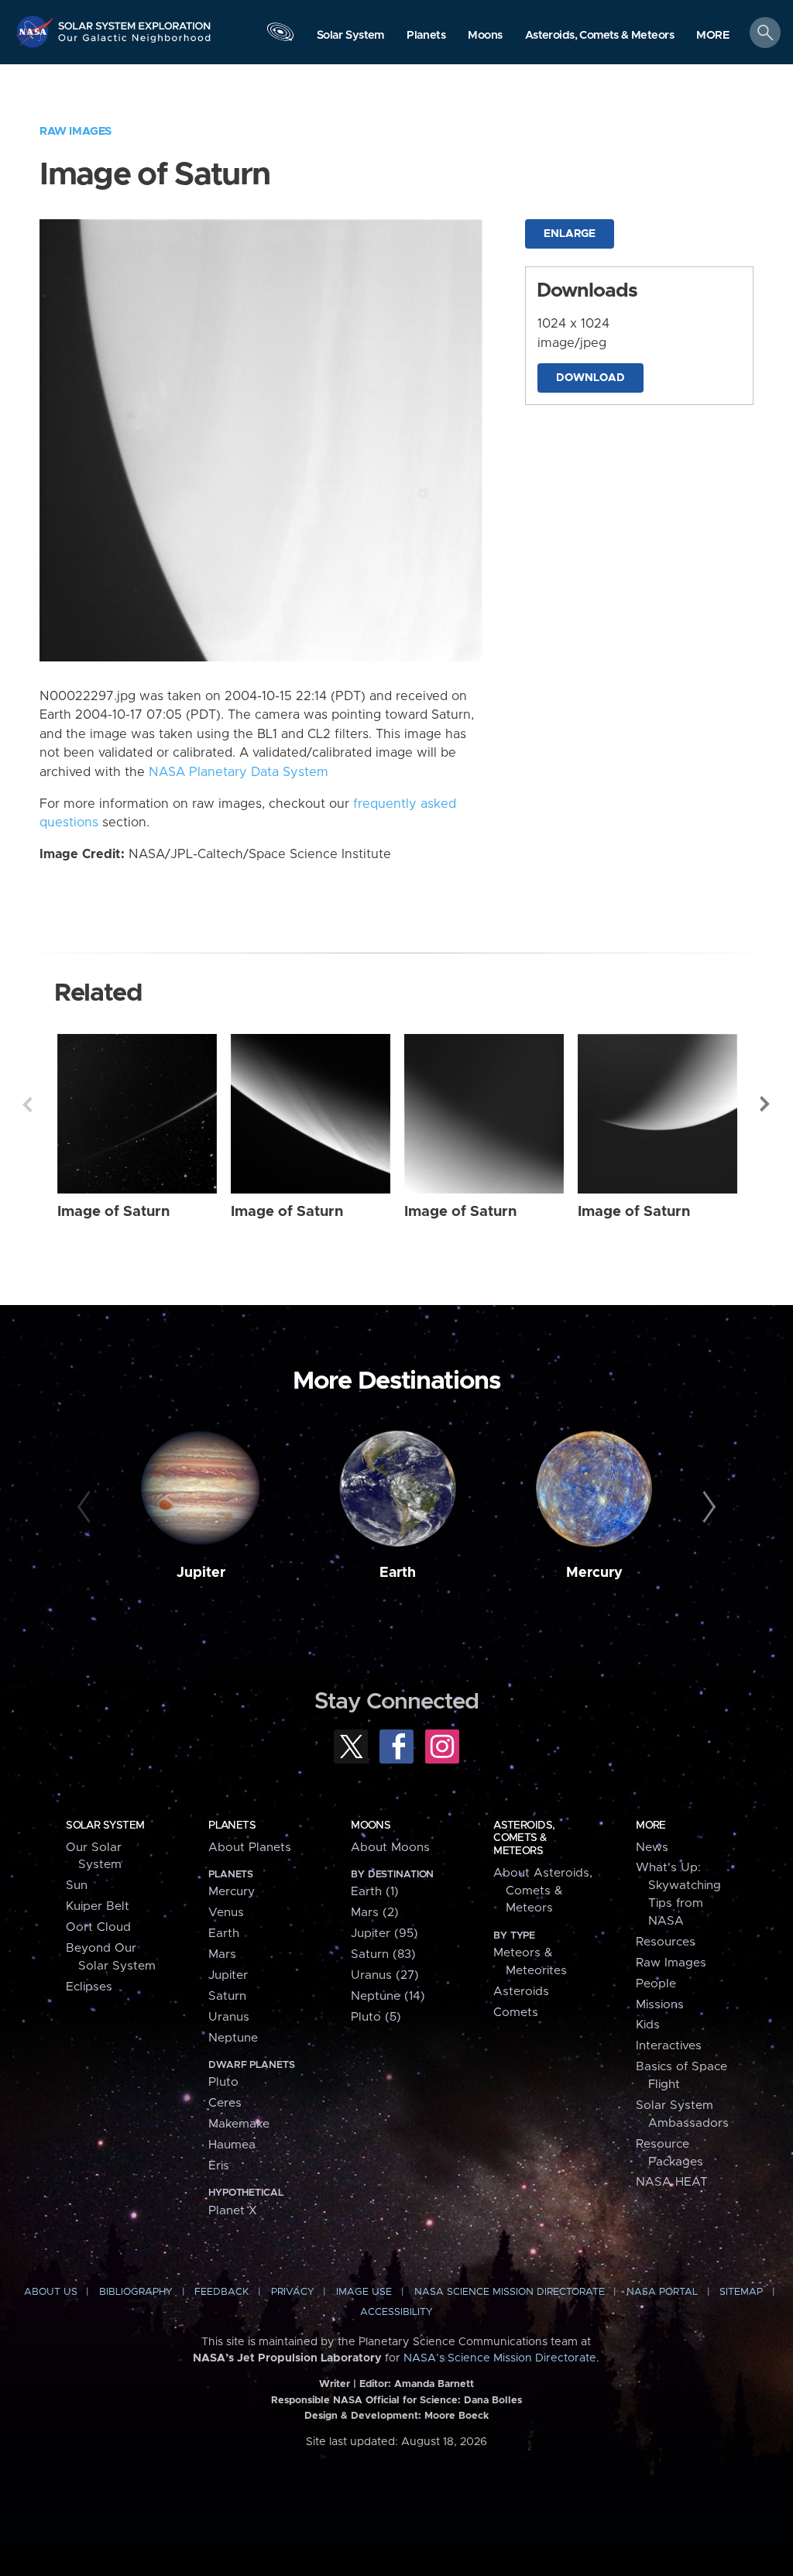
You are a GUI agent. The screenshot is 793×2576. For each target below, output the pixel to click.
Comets (516, 2013)
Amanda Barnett (434, 2384)
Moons (371, 1826)
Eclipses (89, 1987)
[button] (713, 36)
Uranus (229, 2017)
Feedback (221, 2292)
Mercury (594, 1573)
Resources (666, 1942)
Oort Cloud (98, 1927)
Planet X (233, 2211)
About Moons (390, 1848)
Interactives (669, 2046)
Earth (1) (375, 1892)
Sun (77, 1886)
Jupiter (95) (384, 1934)
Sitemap (741, 2292)
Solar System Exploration (135, 21)
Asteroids (521, 1992)
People (656, 1984)
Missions (660, 2005)
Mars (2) (375, 1913)
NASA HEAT (672, 2182)
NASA (36, 31)
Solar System (105, 1826)
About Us (51, 2292)
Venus (226, 1913)
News (652, 1848)
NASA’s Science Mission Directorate (500, 2358)
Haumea (232, 2145)
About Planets (250, 1848)
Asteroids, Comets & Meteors (524, 1838)
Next (766, 1104)
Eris (219, 2166)
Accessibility (396, 2312)
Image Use (364, 2292)
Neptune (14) (388, 1996)
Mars (222, 1954)
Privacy (293, 2292)
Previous (27, 1104)
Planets (232, 1826)
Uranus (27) (385, 1975)
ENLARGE (570, 234)
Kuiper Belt (98, 1906)
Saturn (227, 1996)
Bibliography (136, 2292)
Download (590, 378)
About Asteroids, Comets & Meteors (543, 1891)
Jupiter (201, 1573)
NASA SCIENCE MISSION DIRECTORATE (510, 2292)
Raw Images (76, 131)
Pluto (223, 2082)
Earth (398, 1573)
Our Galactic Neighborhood (135, 43)
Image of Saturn (113, 1212)
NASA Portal (662, 2292)
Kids (648, 2025)
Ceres (225, 2103)
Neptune (233, 2038)
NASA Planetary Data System (239, 772)
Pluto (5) (376, 2017)
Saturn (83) (383, 1954)
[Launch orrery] (280, 36)
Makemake (239, 2124)
